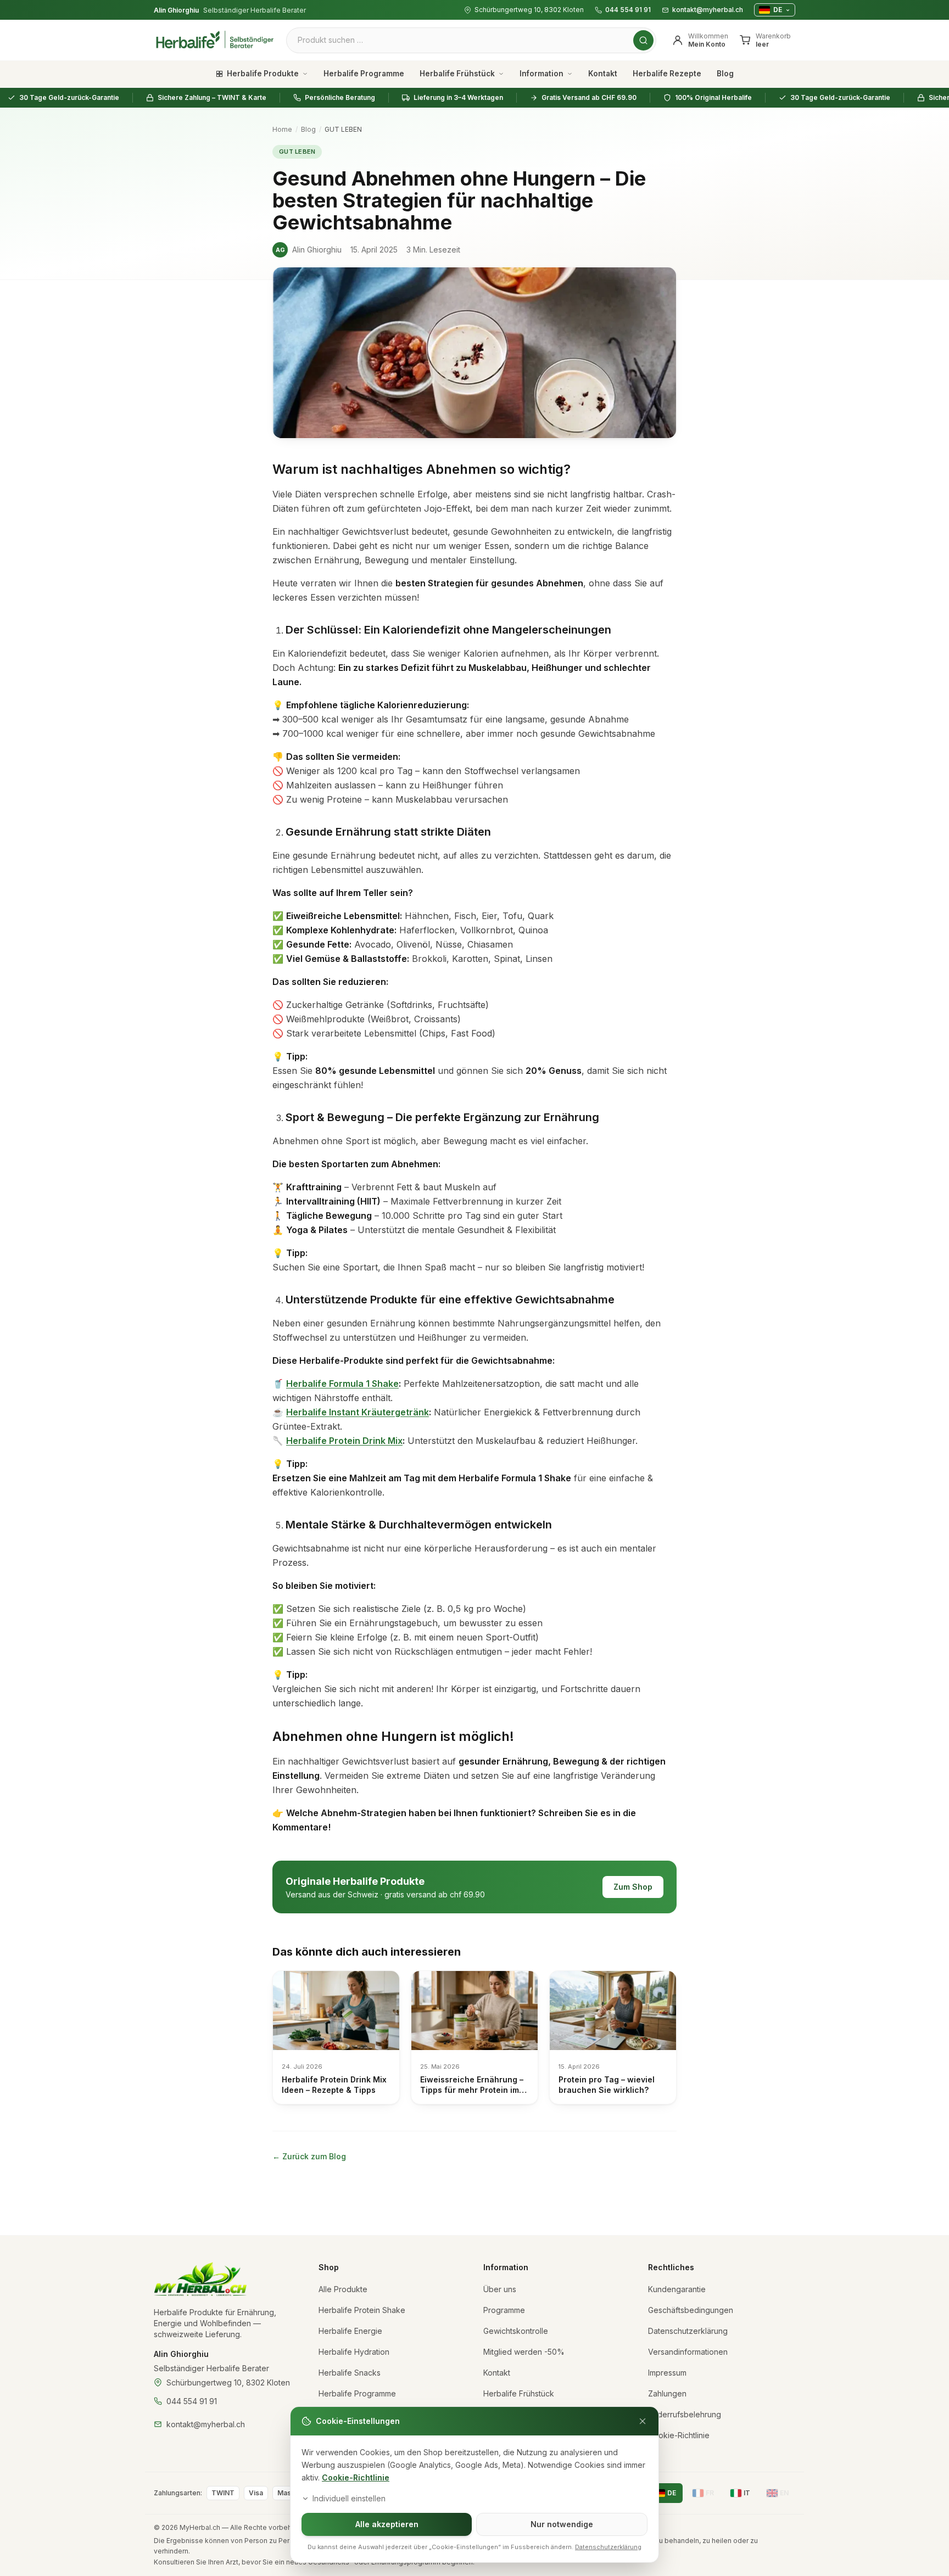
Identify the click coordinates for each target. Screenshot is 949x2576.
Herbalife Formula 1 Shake (342, 1384)
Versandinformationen (688, 2352)
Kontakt (603, 74)
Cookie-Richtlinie (356, 2477)
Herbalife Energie (350, 2331)
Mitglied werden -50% (524, 2352)
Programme (504, 2310)
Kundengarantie (677, 2289)
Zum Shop (633, 1887)
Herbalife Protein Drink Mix (344, 1441)
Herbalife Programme (364, 74)
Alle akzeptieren (387, 2524)
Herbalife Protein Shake (362, 2310)
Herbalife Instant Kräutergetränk (358, 1412)
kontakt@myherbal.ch (708, 10)
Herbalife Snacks (350, 2373)
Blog (725, 74)
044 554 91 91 (628, 10)
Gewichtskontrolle (516, 2331)
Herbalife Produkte (263, 74)
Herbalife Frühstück (457, 74)
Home (282, 129)
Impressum (667, 2373)
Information (542, 74)
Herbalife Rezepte (667, 74)
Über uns (500, 2289)
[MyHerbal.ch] (201, 2280)
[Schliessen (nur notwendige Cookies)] (643, 2421)
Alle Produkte (343, 2289)
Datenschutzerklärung (688, 2331)
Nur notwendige (562, 2524)
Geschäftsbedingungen (691, 2310)
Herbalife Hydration (354, 2352)
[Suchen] (643, 40)
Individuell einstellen (349, 2498)
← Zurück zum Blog (309, 2156)
